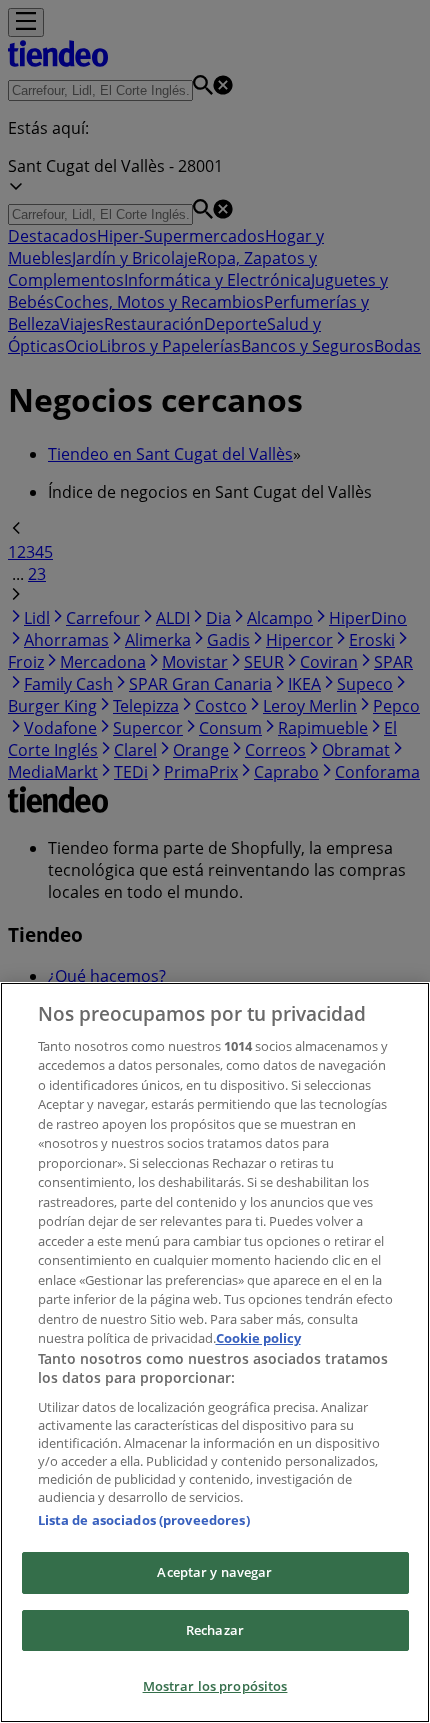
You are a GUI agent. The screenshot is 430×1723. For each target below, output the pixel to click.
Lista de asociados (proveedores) (144, 1520)
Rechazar (215, 1630)
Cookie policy (258, 1338)
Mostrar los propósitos (215, 1686)
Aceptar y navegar (214, 1572)
